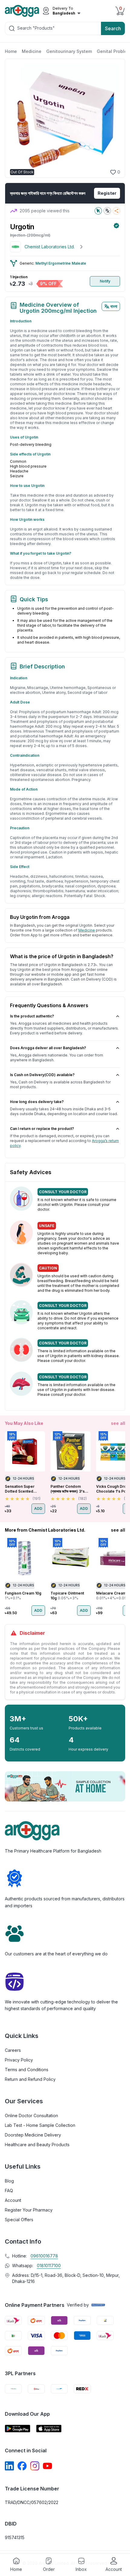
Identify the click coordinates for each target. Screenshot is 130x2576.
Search (113, 28)
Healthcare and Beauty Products (37, 2145)
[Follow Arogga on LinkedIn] (9, 2466)
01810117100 (49, 2266)
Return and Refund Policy (30, 2079)
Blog (9, 2181)
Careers (13, 2050)
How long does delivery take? (37, 1102)
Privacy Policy (19, 2060)
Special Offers (19, 2220)
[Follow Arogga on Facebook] (22, 2466)
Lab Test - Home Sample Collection (40, 2125)
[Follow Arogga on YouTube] (47, 2466)
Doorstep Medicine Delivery (33, 2135)
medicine (87, 930)
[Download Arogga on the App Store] (49, 2429)
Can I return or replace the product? (42, 1129)
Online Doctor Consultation (31, 2116)
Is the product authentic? (32, 1016)
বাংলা (114, 306)
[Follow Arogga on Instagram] (35, 2466)
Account (13, 2200)
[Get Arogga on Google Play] (18, 2429)
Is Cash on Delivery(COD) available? (42, 1075)
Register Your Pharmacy (29, 2210)
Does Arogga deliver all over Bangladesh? (48, 1048)
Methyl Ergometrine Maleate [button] (61, 263)
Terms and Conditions (27, 2070)
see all (118, 1423)
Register (107, 193)
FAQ (9, 2191)
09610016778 (44, 2256)
